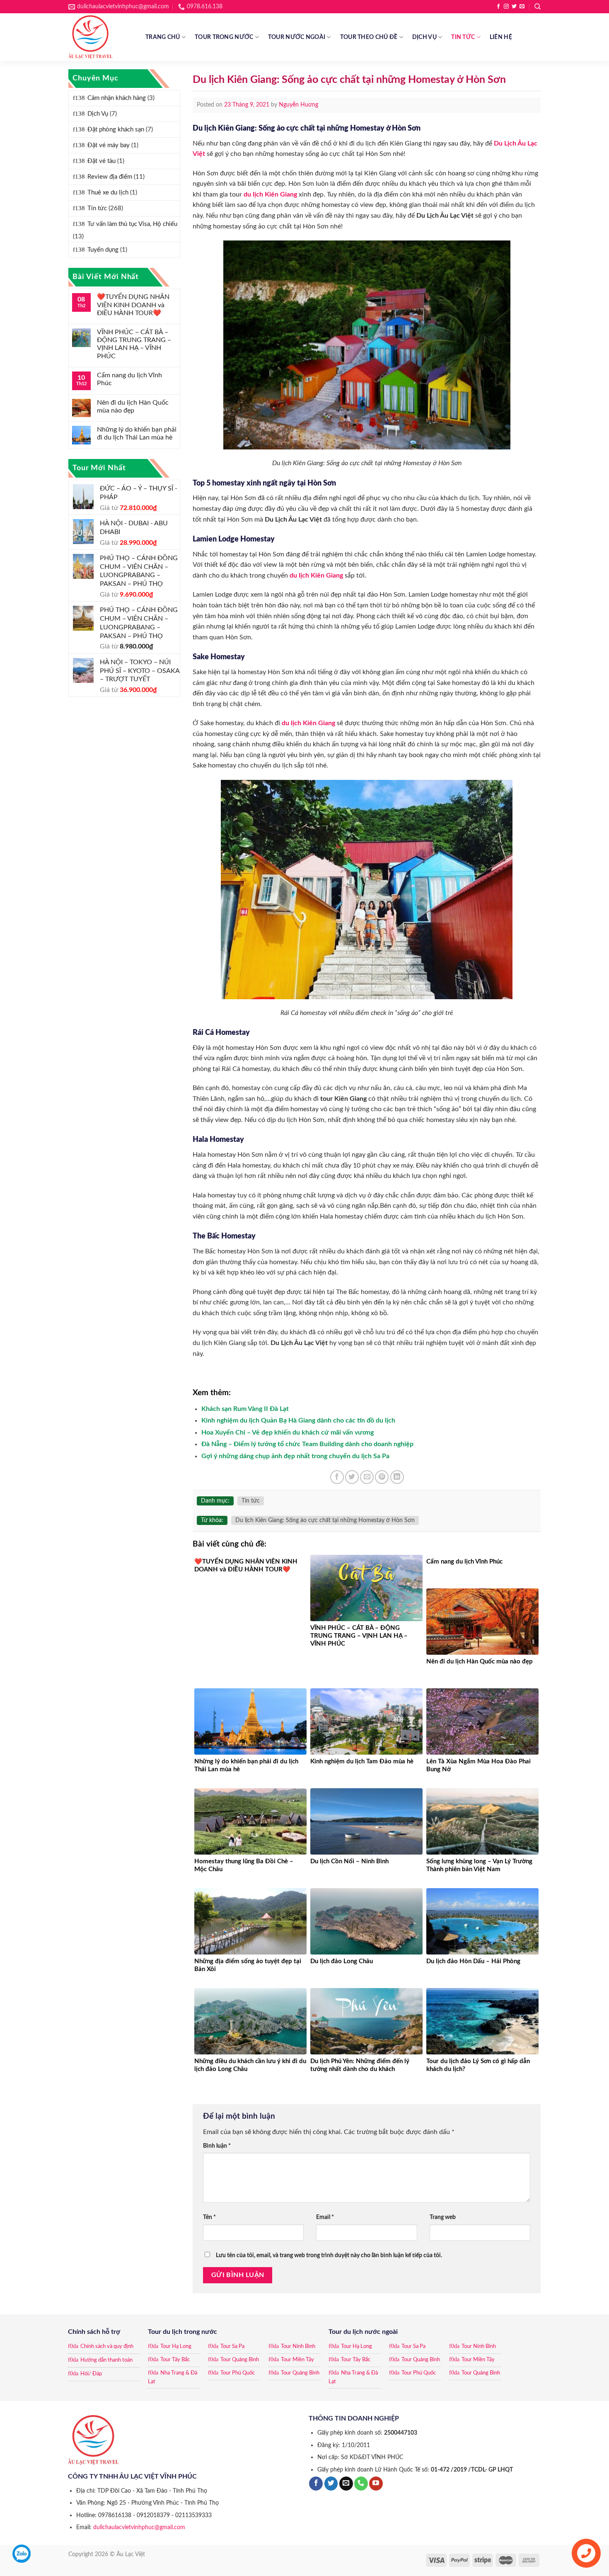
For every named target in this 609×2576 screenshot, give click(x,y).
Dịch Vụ (424, 37)
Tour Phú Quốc (238, 2373)
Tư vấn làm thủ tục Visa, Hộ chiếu (132, 224)
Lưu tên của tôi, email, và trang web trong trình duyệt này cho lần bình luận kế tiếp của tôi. (329, 2255)
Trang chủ (163, 37)
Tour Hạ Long (176, 2347)
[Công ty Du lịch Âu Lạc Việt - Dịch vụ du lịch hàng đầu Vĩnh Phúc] (101, 37)
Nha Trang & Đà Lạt (173, 2377)
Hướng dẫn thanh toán (106, 2360)
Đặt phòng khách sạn (116, 130)
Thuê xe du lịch (108, 193)
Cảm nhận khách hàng (117, 98)
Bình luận (217, 2146)
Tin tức (463, 37)
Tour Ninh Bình (298, 2347)
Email (325, 2217)
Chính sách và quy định (107, 2347)
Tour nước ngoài (297, 37)
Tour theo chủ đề (369, 37)
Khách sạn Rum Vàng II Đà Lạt (245, 1409)
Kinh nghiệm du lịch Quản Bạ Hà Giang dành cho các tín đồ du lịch (298, 1420)
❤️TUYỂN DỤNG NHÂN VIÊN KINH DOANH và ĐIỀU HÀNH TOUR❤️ (133, 305)
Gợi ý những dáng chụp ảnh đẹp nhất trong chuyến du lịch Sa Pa (295, 1456)
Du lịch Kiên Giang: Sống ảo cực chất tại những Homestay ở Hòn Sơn (325, 1520)
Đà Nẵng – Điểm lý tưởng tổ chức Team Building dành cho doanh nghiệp (307, 1444)
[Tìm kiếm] (538, 7)
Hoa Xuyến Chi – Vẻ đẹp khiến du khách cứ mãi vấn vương (288, 1432)
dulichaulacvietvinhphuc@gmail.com (139, 2527)
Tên (209, 2217)
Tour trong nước (224, 37)
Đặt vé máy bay (109, 145)
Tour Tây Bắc (175, 2360)
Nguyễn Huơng (298, 105)
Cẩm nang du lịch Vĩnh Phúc (129, 379)
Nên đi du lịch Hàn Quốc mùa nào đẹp (133, 407)
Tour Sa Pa (232, 2347)
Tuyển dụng (103, 250)
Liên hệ (501, 37)
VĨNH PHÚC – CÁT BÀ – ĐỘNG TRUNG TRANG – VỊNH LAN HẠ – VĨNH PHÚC (134, 344)
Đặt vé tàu (101, 161)
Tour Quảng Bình (240, 2360)
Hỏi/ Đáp (91, 2374)
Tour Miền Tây (297, 2360)
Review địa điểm (110, 177)
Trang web (443, 2217)
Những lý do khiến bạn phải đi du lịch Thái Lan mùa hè (137, 433)
